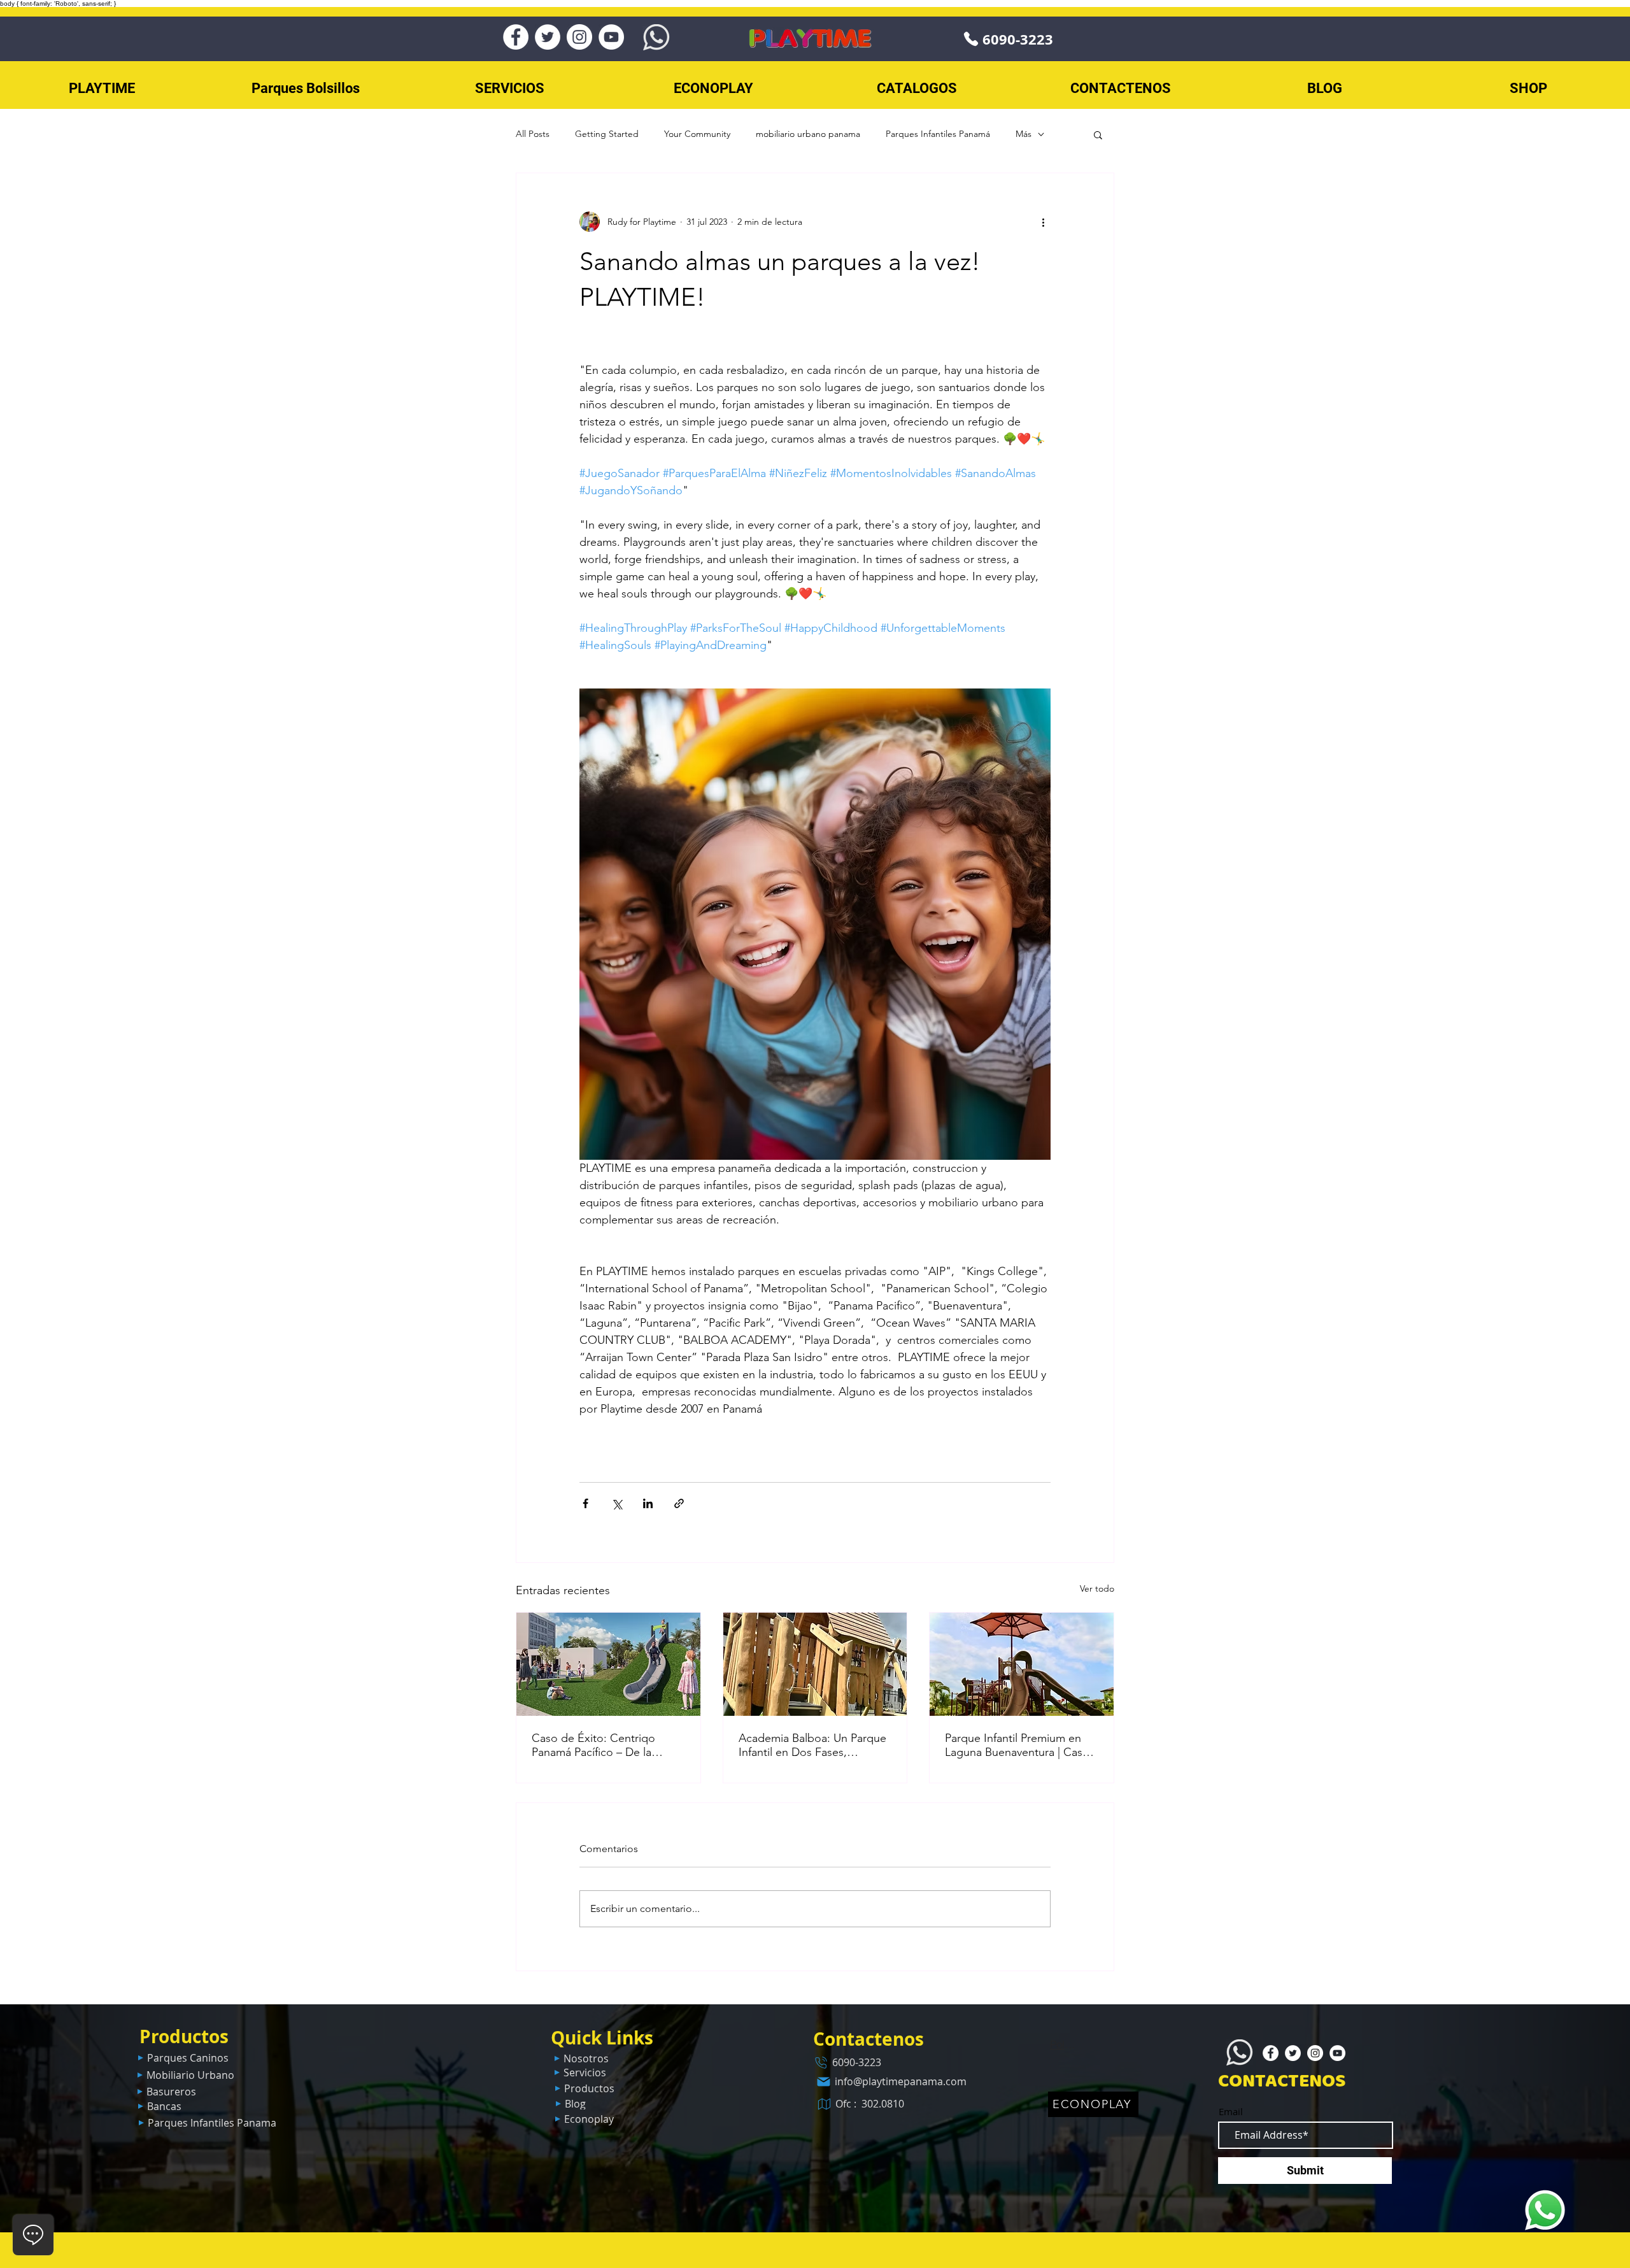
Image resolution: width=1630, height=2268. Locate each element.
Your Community (697, 134)
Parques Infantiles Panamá (938, 134)
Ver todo (1097, 1588)
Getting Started (607, 134)
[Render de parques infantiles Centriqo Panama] (608, 1664)
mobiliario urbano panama (808, 134)
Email (1231, 2112)
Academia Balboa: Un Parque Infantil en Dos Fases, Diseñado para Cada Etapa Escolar (812, 1745)
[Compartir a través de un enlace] (679, 1503)
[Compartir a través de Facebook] (585, 1503)
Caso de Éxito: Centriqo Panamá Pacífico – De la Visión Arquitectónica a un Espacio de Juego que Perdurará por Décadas (598, 1745)
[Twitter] (548, 37)
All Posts (533, 134)
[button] (1098, 134)
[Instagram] (579, 37)
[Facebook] (516, 37)
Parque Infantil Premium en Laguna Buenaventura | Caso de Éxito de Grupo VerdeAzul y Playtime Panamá (1020, 1745)
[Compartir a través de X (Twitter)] (617, 1503)
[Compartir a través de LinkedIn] (648, 1503)
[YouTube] (611, 37)
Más (1024, 134)
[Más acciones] (1043, 222)
